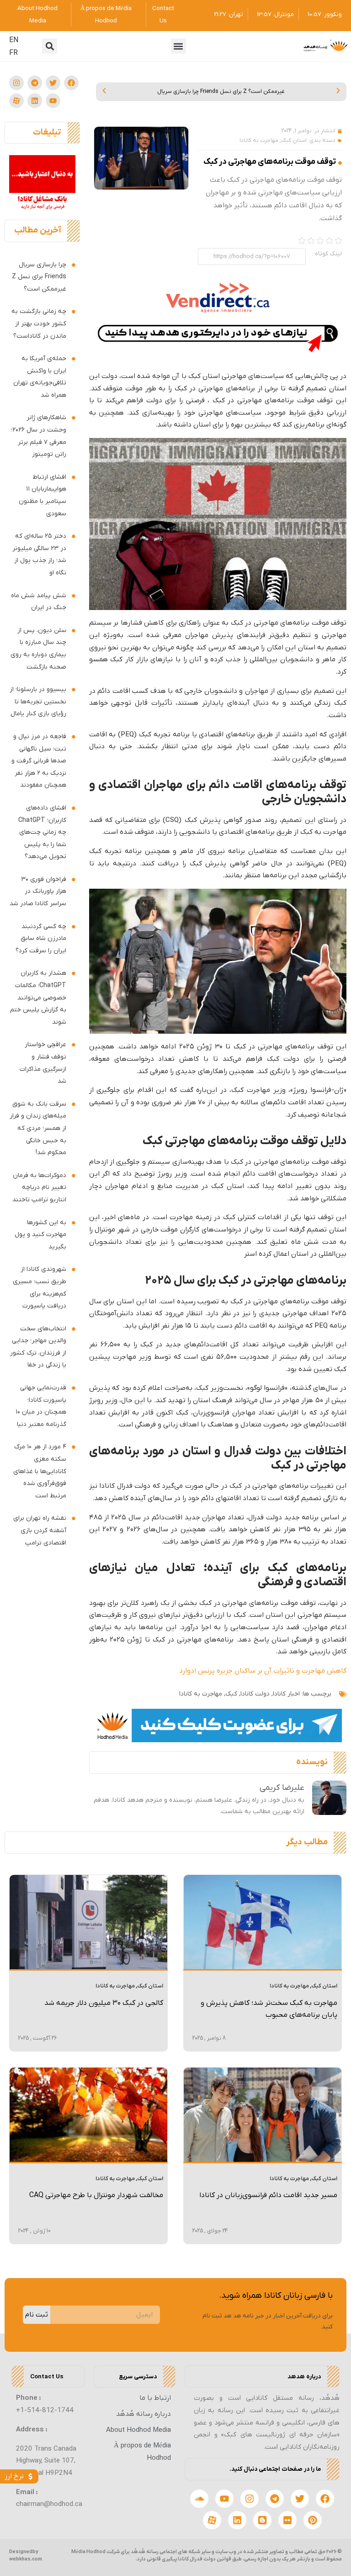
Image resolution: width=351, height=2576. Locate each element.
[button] (178, 46)
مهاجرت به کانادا (259, 140)
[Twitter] (53, 83)
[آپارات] (16, 101)
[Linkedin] (35, 101)
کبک (231, 1694)
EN (14, 40)
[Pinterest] (313, 2520)
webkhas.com (26, 2559)
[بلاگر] (262, 2520)
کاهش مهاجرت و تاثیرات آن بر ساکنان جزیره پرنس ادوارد (263, 1671)
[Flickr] (287, 2520)
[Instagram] (16, 83)
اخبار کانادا (286, 1694)
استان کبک (294, 140)
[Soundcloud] (199, 2499)
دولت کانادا (255, 1694)
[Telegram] (35, 83)
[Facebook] (71, 83)
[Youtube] (53, 101)
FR (13, 53)
